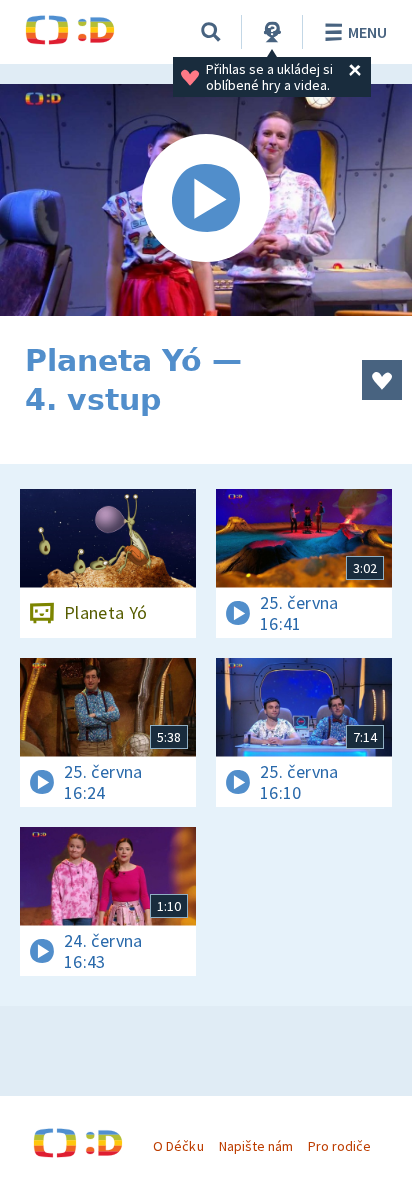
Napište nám (256, 1146)
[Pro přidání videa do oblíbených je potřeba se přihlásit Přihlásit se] (382, 380)
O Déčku (178, 1146)
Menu (367, 32)
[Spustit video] (206, 200)
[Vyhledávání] (211, 32)
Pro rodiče (339, 1146)
